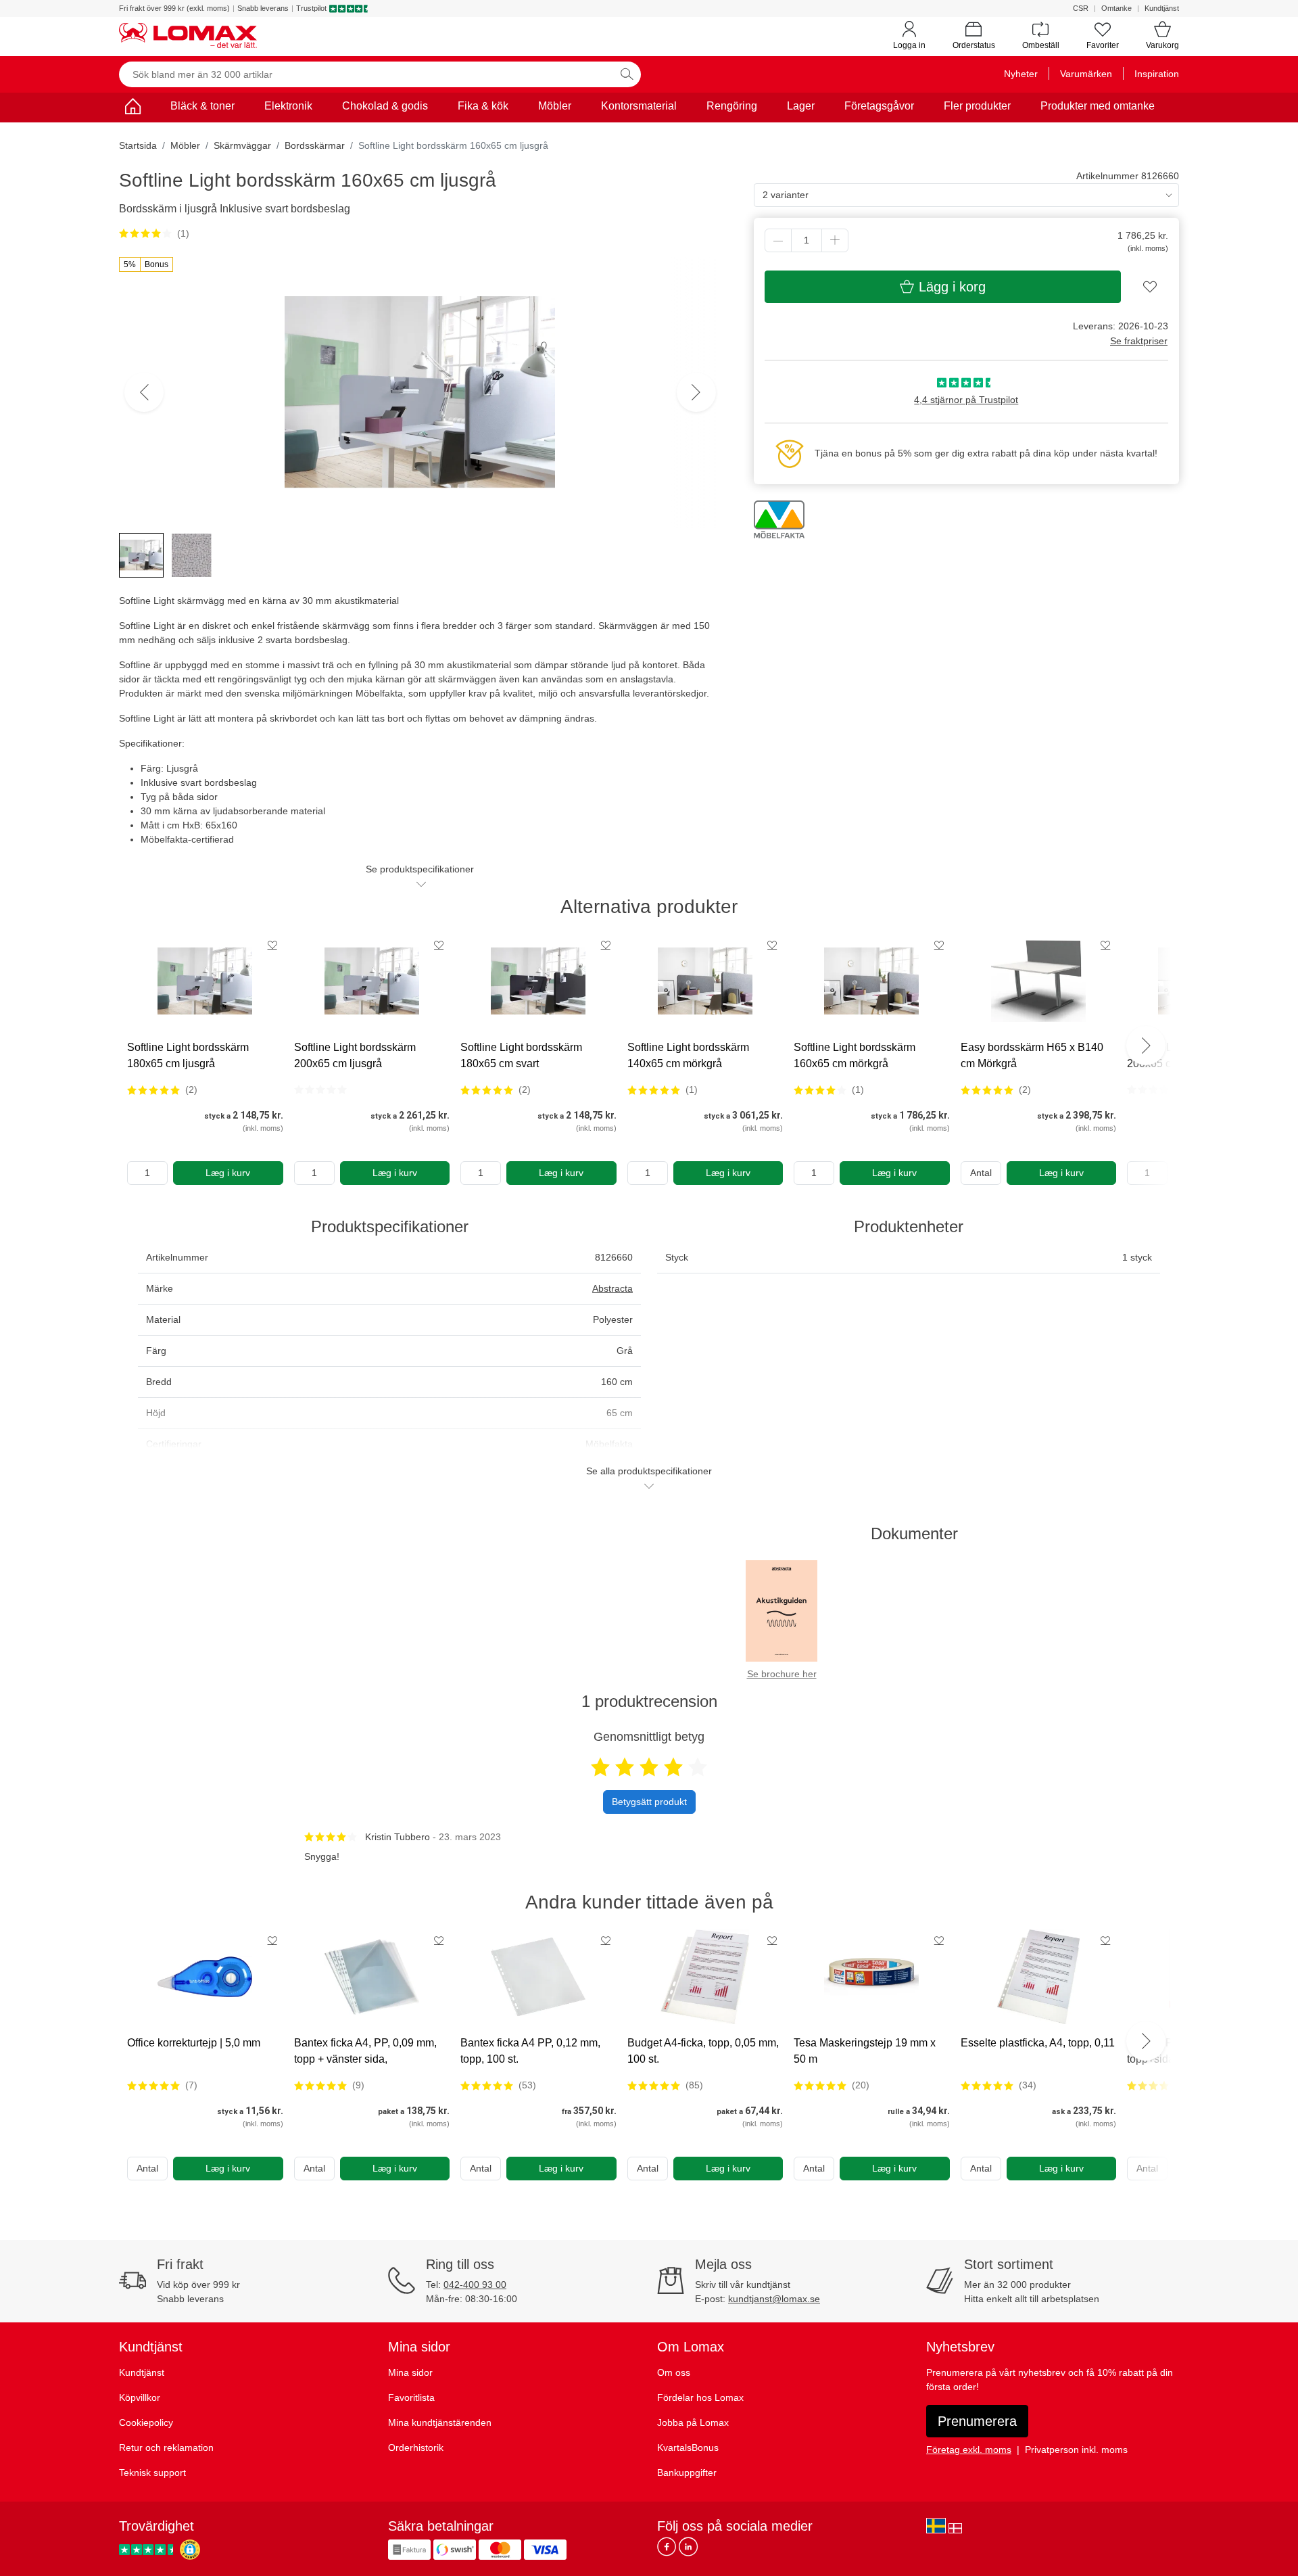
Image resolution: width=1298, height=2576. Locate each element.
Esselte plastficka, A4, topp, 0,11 (1038, 2043)
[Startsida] (133, 109)
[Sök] (627, 74)
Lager (801, 106)
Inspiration (1157, 74)
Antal (981, 1173)
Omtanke (1116, 8)
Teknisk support (152, 2473)
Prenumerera (977, 2421)
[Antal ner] (778, 240)
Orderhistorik (416, 2448)
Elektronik (288, 106)
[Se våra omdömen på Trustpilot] (148, 2550)
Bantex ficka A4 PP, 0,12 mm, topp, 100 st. (530, 2051)
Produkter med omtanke (1098, 106)
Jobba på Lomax (693, 2422)
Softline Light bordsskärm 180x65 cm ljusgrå (188, 1055)
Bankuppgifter (687, 2473)
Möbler (555, 106)
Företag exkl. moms (969, 2450)
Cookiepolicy (146, 2422)
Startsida (138, 145)
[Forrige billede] (144, 392)
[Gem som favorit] (272, 945)
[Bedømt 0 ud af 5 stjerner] (320, 1090)
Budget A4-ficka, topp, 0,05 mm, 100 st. (703, 2051)
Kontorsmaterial (639, 106)
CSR (1081, 8)
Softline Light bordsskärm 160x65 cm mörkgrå (855, 1055)
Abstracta (612, 1288)
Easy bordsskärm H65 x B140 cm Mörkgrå (1032, 1055)
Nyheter (1021, 74)
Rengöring (732, 106)
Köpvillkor (140, 2397)
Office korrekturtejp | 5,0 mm (194, 2043)
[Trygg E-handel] (190, 2550)
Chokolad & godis (385, 106)
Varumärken (1086, 74)
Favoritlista (411, 2397)
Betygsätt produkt (649, 1802)
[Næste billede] (696, 392)
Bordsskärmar (315, 145)
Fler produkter (977, 106)
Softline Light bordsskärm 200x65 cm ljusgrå (355, 1055)
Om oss (674, 2372)
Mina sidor (410, 2372)
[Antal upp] (835, 240)
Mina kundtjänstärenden (440, 2422)
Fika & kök (483, 106)
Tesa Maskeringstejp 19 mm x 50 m (865, 2051)
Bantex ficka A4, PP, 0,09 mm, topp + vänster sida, (365, 2051)
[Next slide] (1146, 1046)
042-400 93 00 (475, 2285)
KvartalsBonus (688, 2448)
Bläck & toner (202, 106)
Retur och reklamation (166, 2448)
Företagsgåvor (879, 106)
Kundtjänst (1162, 8)
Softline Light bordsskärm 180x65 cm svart (521, 1055)
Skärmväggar (242, 145)
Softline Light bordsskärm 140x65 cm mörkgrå (688, 1055)
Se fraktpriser (1139, 341)
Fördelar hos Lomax (700, 2397)
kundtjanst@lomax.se (774, 2299)
